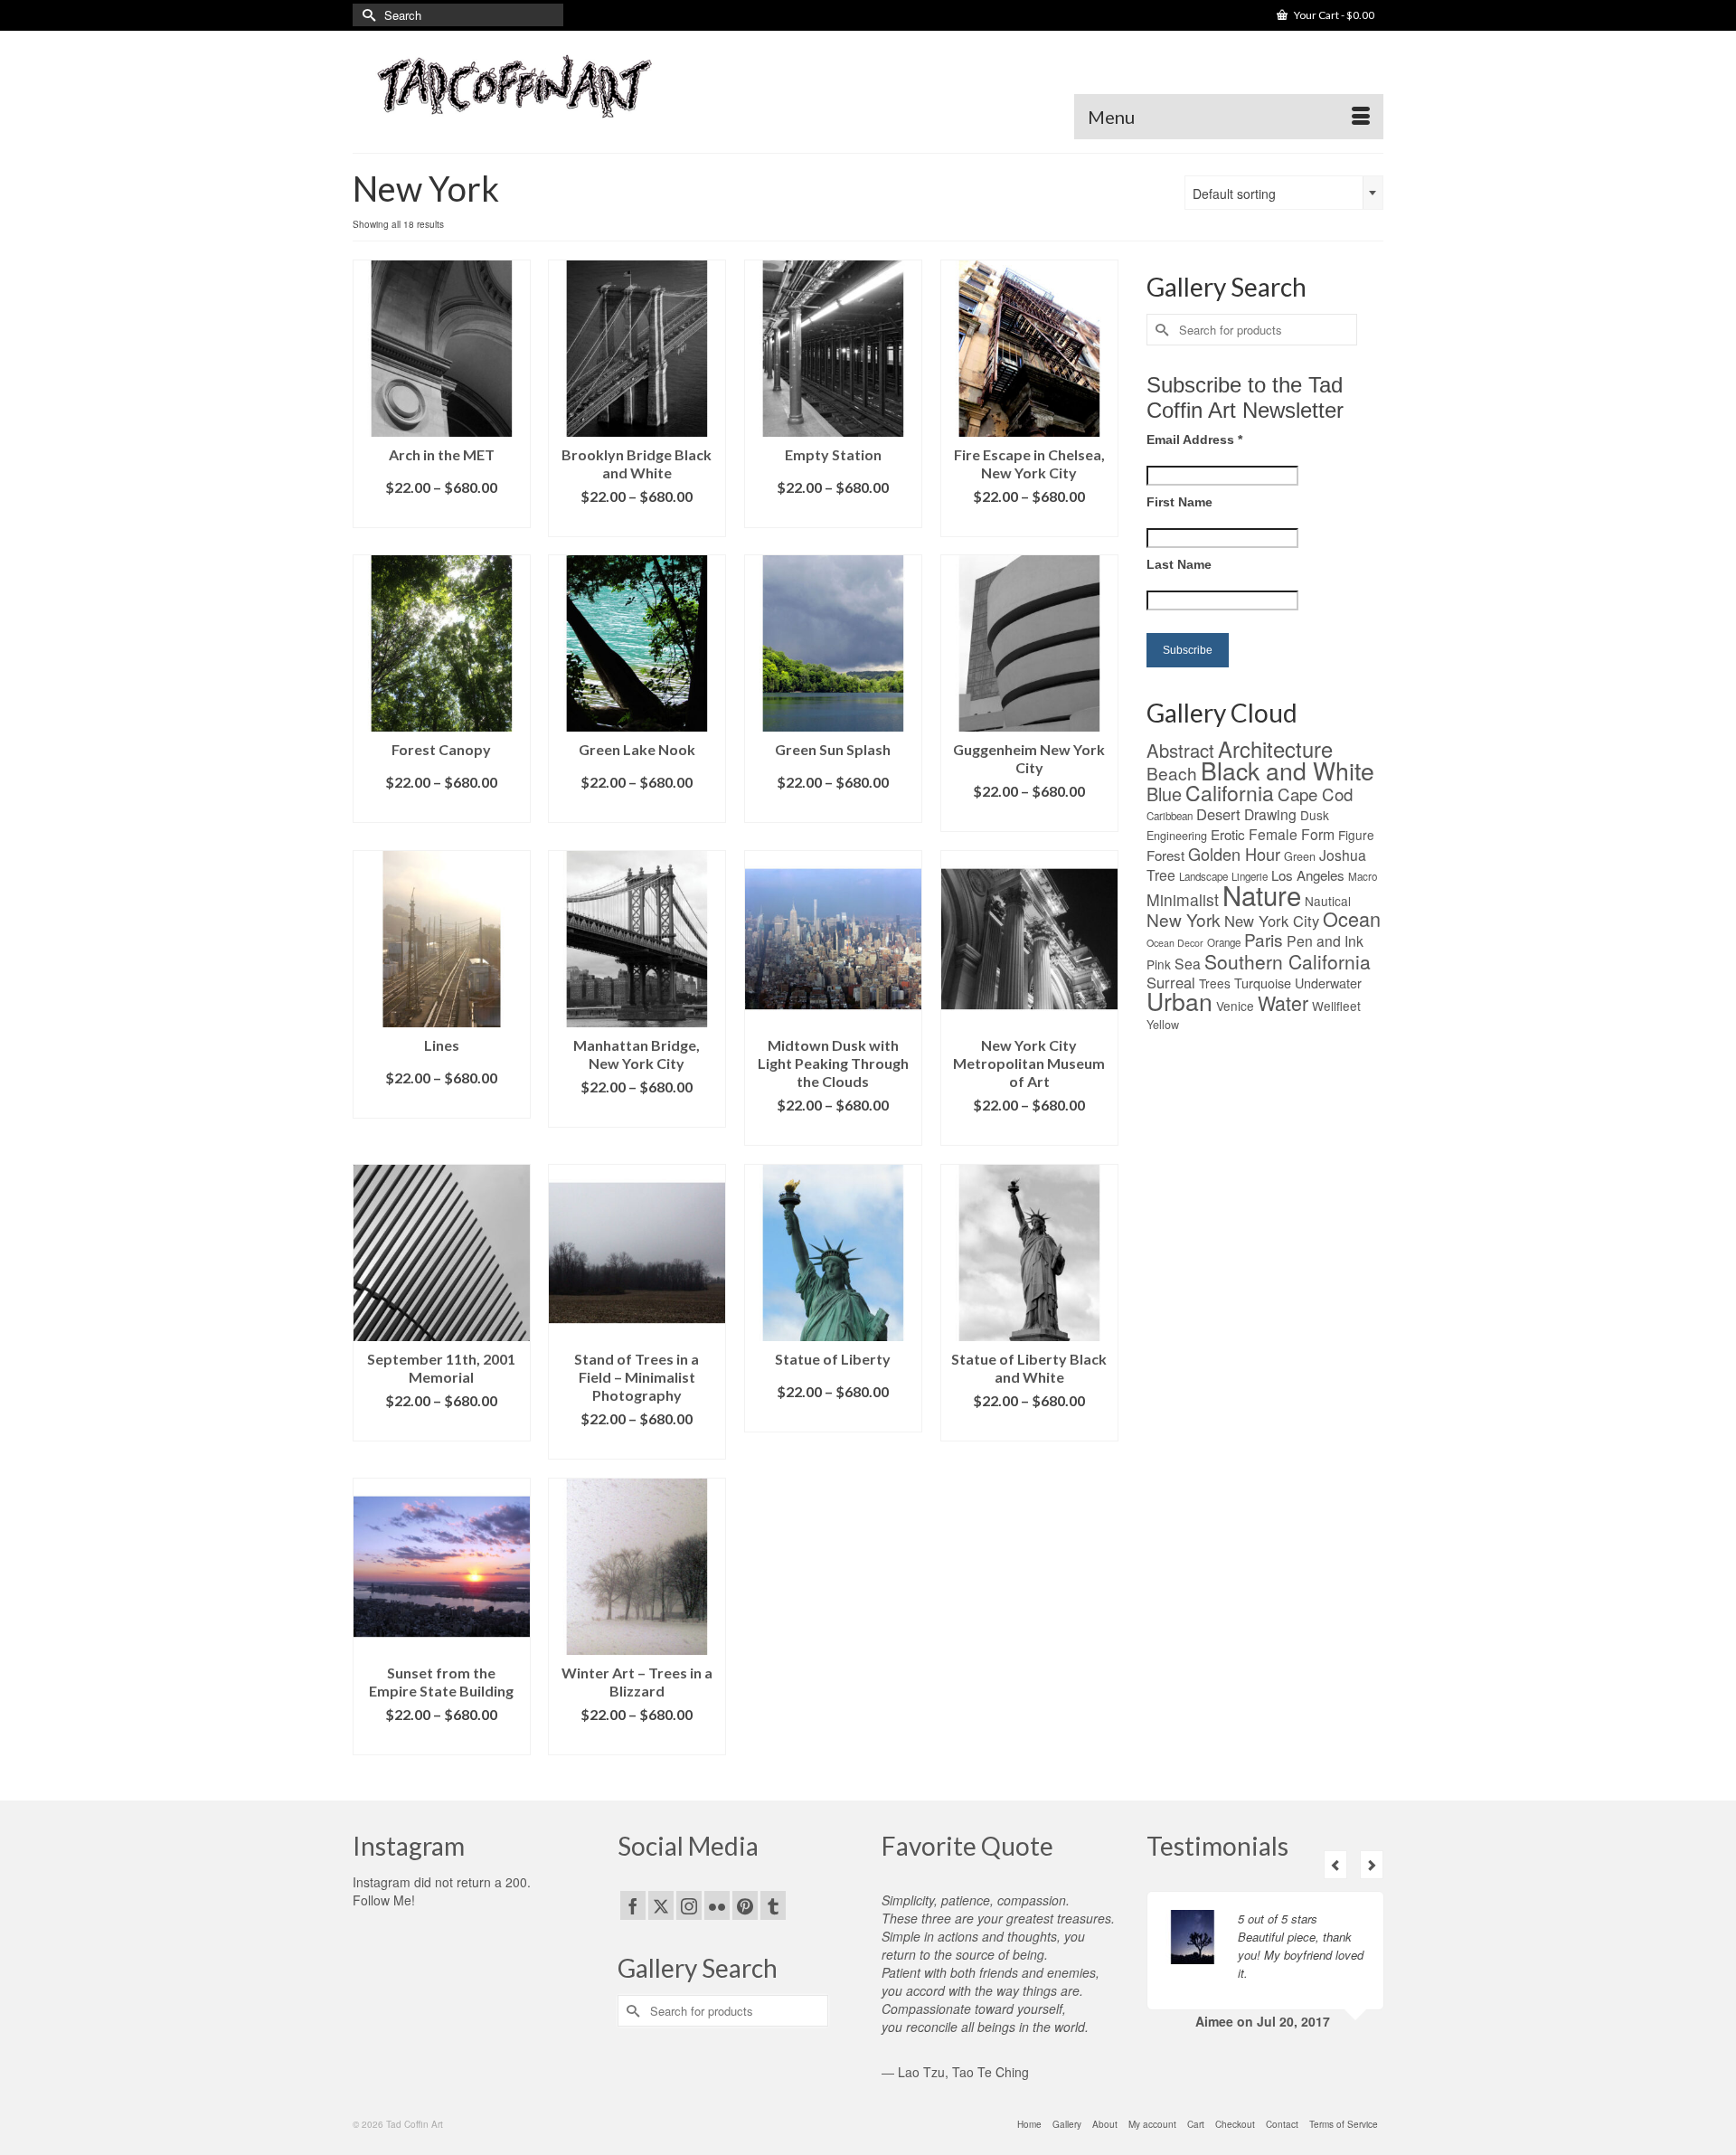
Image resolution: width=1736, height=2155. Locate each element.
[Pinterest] (745, 1905)
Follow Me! (384, 1900)
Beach (1172, 773)
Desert (1218, 814)
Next (1372, 1865)
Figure (1356, 835)
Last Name (1179, 564)
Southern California (1288, 961)
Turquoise (1263, 983)
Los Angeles (1308, 875)
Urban (1179, 1001)
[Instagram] (689, 1905)
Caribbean (1170, 816)
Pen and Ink (1325, 940)
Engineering (1177, 836)
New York (1184, 919)
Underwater (1328, 983)
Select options (441, 514)
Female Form (1292, 834)
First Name (1179, 502)
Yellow (1163, 1025)
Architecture (1275, 749)
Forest (1165, 855)
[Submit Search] (366, 15)
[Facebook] (633, 1905)
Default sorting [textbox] (1234, 194)
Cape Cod (1315, 794)
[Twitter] (661, 1905)
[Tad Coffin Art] (515, 85)
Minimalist (1183, 899)
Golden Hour (1234, 854)
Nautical (1328, 901)
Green (1300, 856)
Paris (1264, 939)
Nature (1262, 894)
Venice (1235, 1006)
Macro (1363, 876)
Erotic (1228, 834)
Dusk (1315, 815)
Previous (1335, 1865)
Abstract (1180, 750)
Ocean (1352, 918)
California (1230, 793)
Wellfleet (1336, 1006)
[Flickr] (717, 1905)
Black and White (1288, 770)
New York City (1272, 921)
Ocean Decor (1175, 943)
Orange (1224, 942)
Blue (1164, 794)
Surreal (1171, 982)
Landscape (1203, 876)
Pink (1159, 964)
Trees (1215, 983)
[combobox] (1284, 193)
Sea (1188, 963)
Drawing (1270, 814)
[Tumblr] (773, 1905)
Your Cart (1333, 15)
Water (1283, 1002)
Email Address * (1194, 440)
